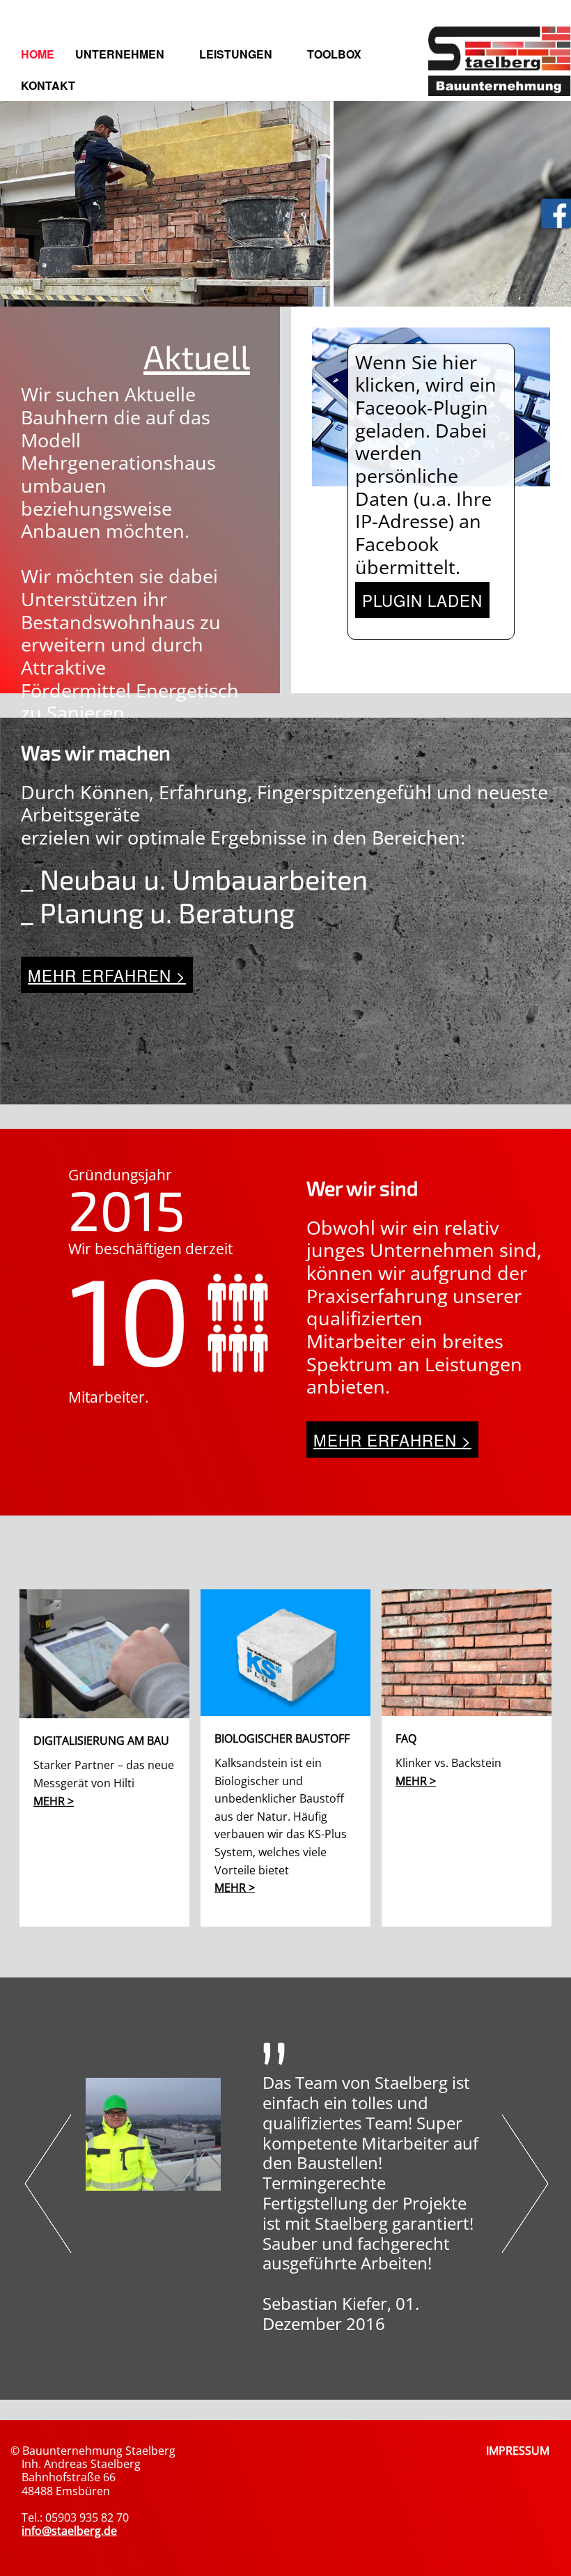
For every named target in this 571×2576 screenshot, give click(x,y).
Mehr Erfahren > (107, 975)
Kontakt (48, 85)
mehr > (54, 1801)
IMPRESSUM (518, 2451)
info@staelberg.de (69, 2531)
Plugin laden (422, 600)
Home (38, 54)
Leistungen (236, 54)
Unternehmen (120, 54)
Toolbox (334, 54)
